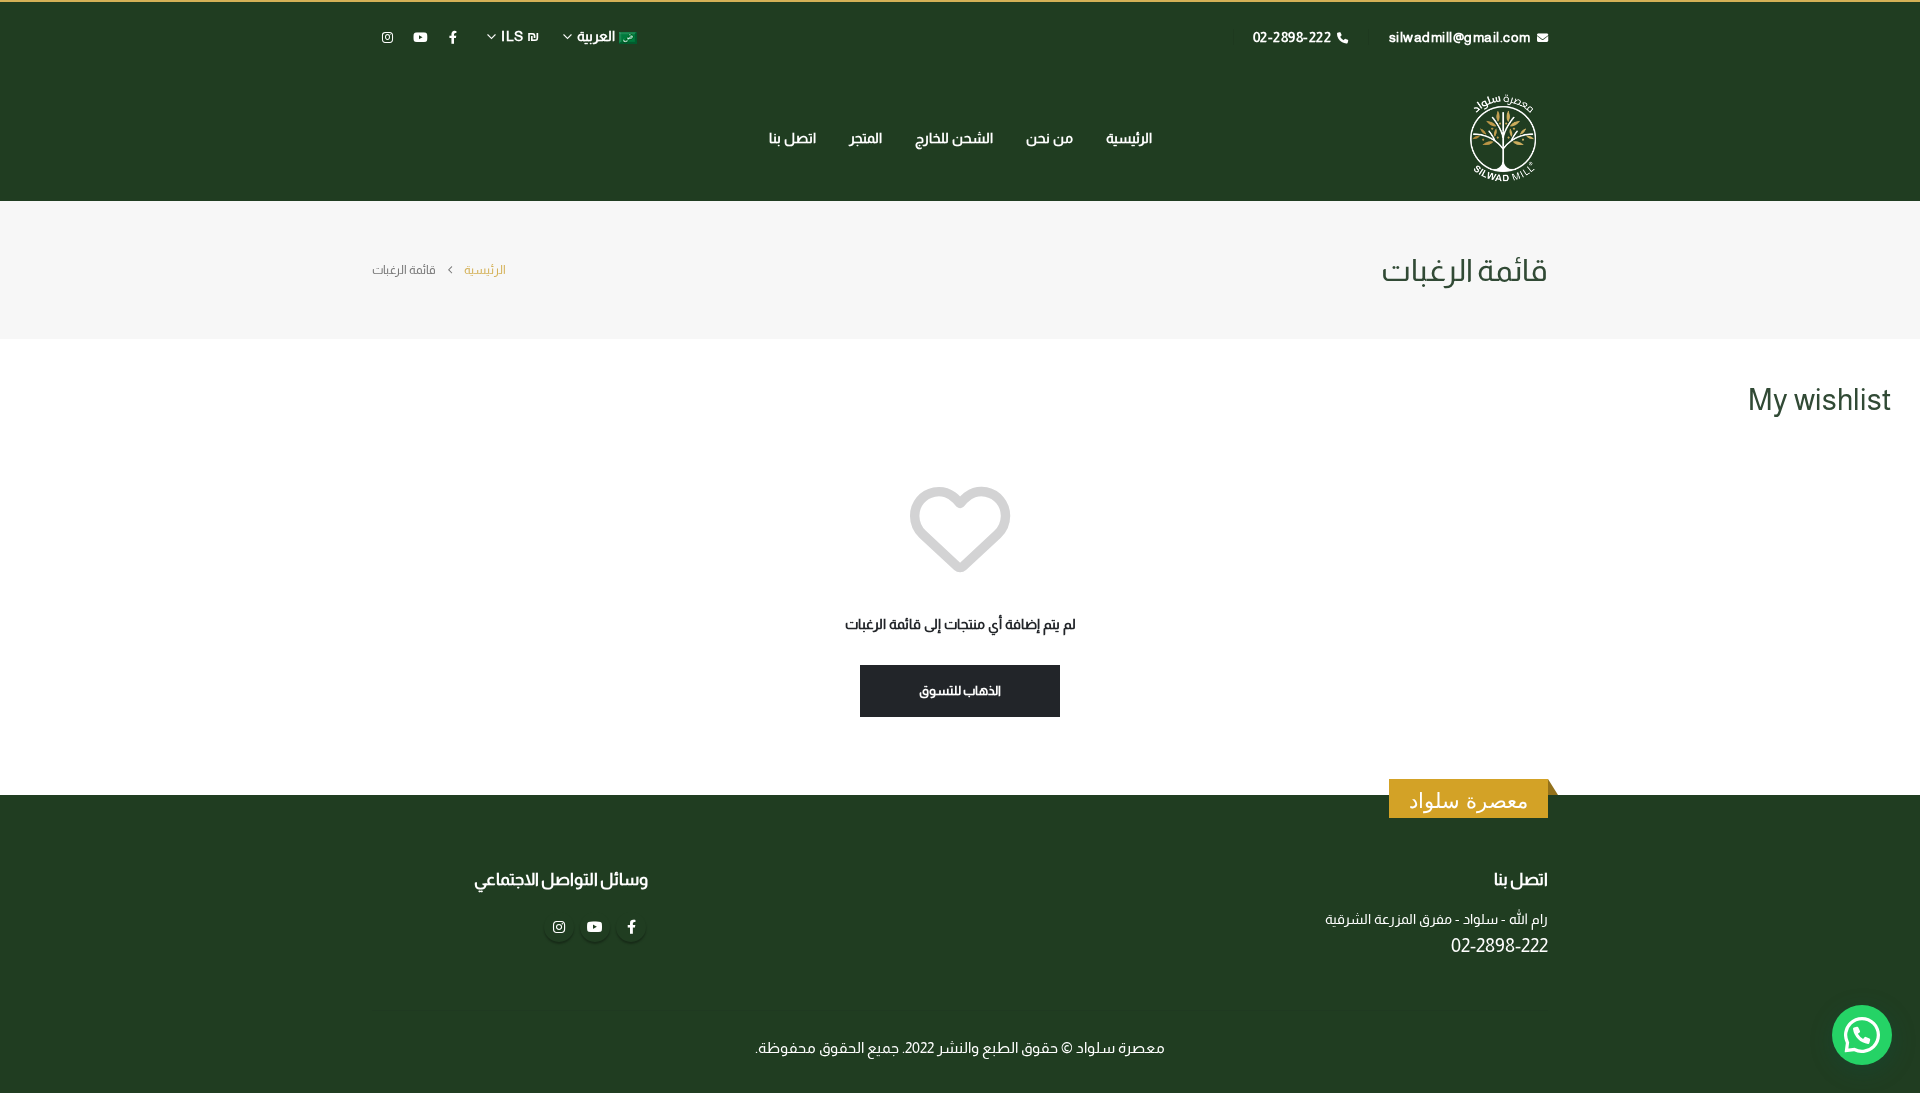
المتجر (865, 138)
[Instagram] (387, 37)
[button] (1862, 1035)
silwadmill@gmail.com (1460, 37)
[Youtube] (420, 37)
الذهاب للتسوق (960, 690)
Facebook (631, 927)
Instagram (559, 927)
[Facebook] (453, 37)
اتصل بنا (792, 138)
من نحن (1049, 138)
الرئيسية (1129, 138)
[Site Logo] (1503, 137)
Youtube (595, 927)
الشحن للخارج (954, 138)
